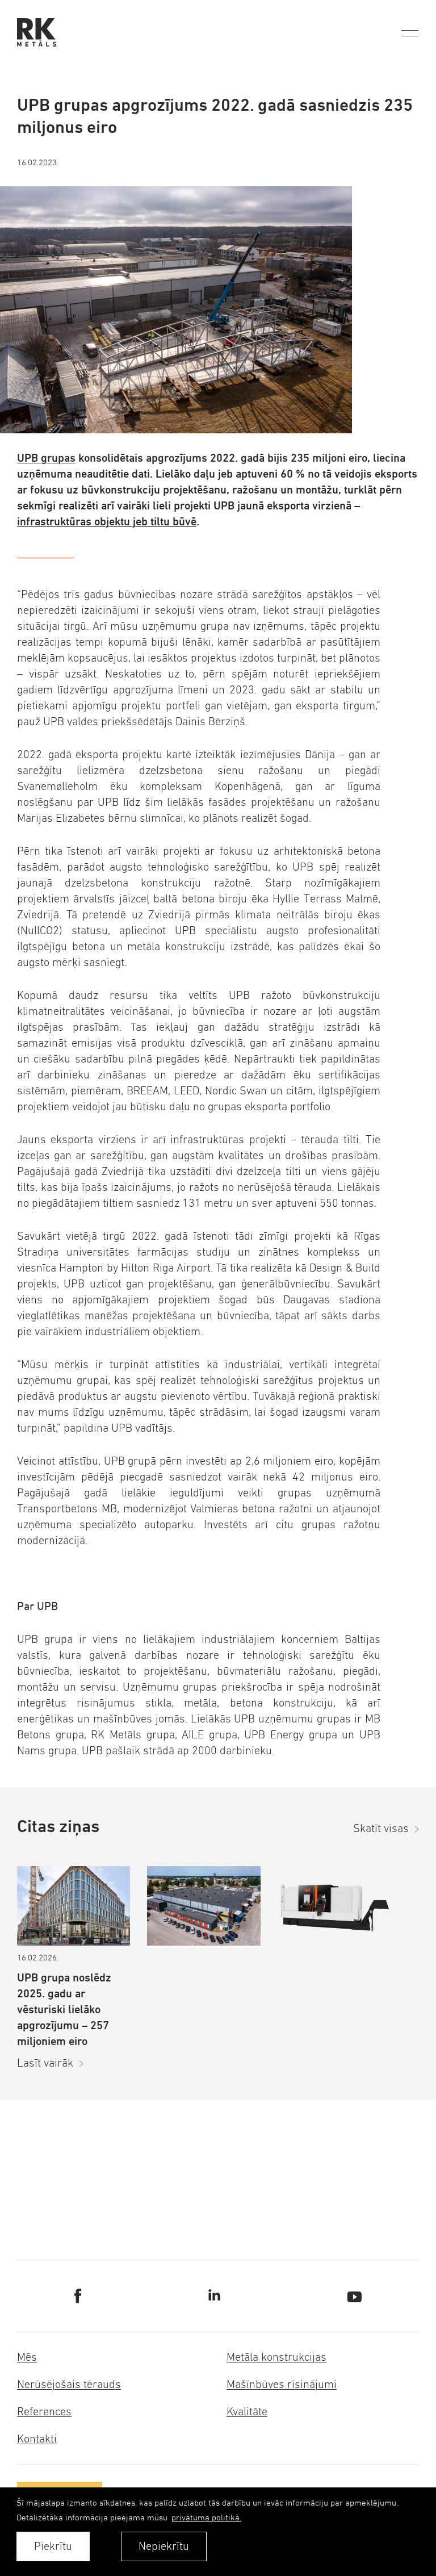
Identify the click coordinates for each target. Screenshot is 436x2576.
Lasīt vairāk (45, 2063)
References (44, 2412)
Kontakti (37, 2439)
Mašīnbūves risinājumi (282, 2384)
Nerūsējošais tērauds (69, 2384)
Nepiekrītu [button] (164, 2546)
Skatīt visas (381, 1828)
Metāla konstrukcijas (276, 2357)
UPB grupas (46, 458)
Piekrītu (53, 2546)
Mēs (27, 2357)
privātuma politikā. (206, 2517)
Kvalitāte (247, 2412)
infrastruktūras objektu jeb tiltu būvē (107, 522)
